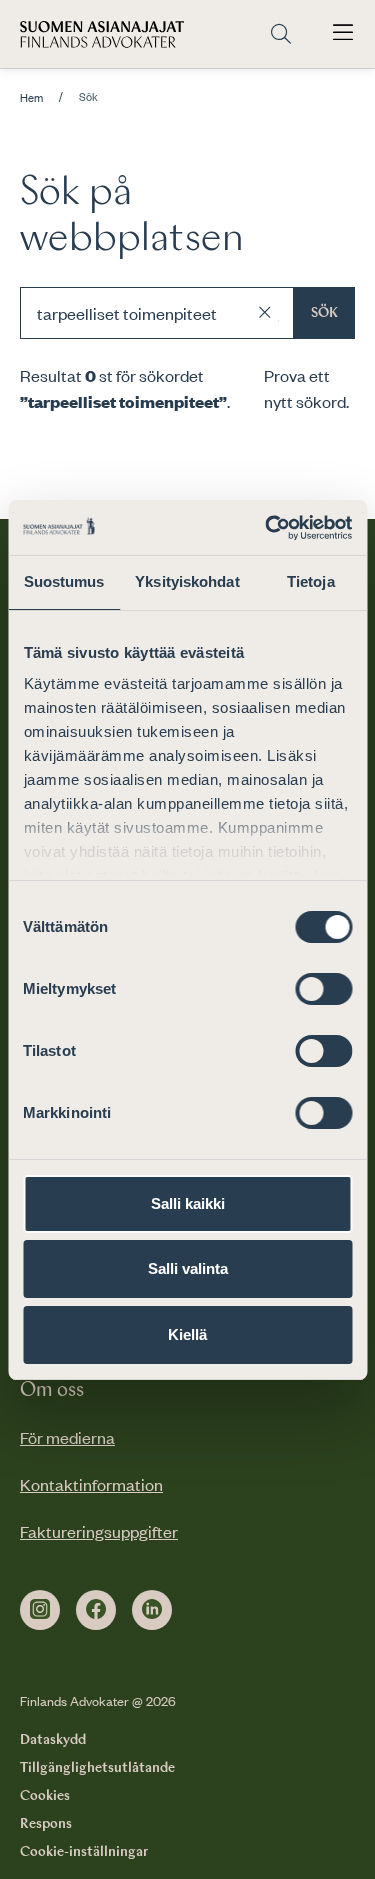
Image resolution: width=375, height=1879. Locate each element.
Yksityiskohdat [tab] (187, 581)
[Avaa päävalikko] (343, 34)
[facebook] (96, 1610)
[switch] (323, 989)
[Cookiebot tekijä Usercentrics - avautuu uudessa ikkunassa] (267, 528)
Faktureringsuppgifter (99, 1531)
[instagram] (40, 1610)
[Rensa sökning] (265, 313)
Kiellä (187, 1334)
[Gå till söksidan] (281, 34)
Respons (46, 1824)
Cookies (45, 1796)
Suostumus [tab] (64, 581)
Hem (31, 98)
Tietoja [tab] (311, 581)
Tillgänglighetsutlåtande (97, 1768)
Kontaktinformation (91, 1484)
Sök (324, 313)
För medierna (67, 1437)
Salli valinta (188, 1268)
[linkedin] (152, 1610)
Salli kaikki (188, 1203)
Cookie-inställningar (84, 1852)
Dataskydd (53, 1740)
